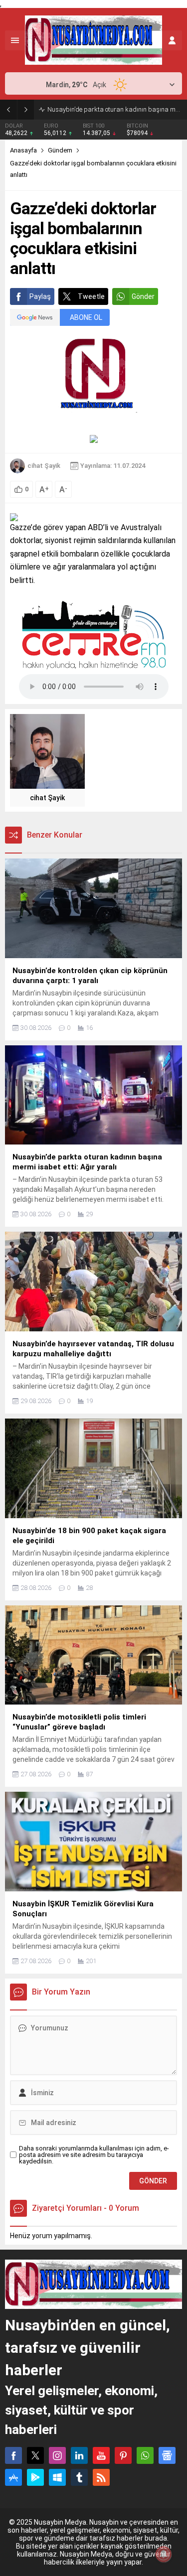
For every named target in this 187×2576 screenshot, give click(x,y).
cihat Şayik (44, 466)
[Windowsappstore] (57, 2477)
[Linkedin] (79, 2455)
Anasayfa (23, 150)
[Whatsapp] (145, 2455)
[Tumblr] (79, 2477)
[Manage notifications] (164, 2554)
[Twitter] (35, 2455)
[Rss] (101, 2477)
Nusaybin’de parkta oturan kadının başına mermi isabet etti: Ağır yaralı (115, 109)
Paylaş (40, 296)
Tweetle (91, 296)
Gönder (143, 296)
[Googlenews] (167, 2455)
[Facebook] (13, 2455)
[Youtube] (101, 2455)
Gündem (60, 150)
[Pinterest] (123, 2455)
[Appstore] (13, 2477)
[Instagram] (57, 2455)
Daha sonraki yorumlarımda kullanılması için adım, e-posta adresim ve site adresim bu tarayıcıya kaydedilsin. (94, 2155)
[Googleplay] (35, 2477)
